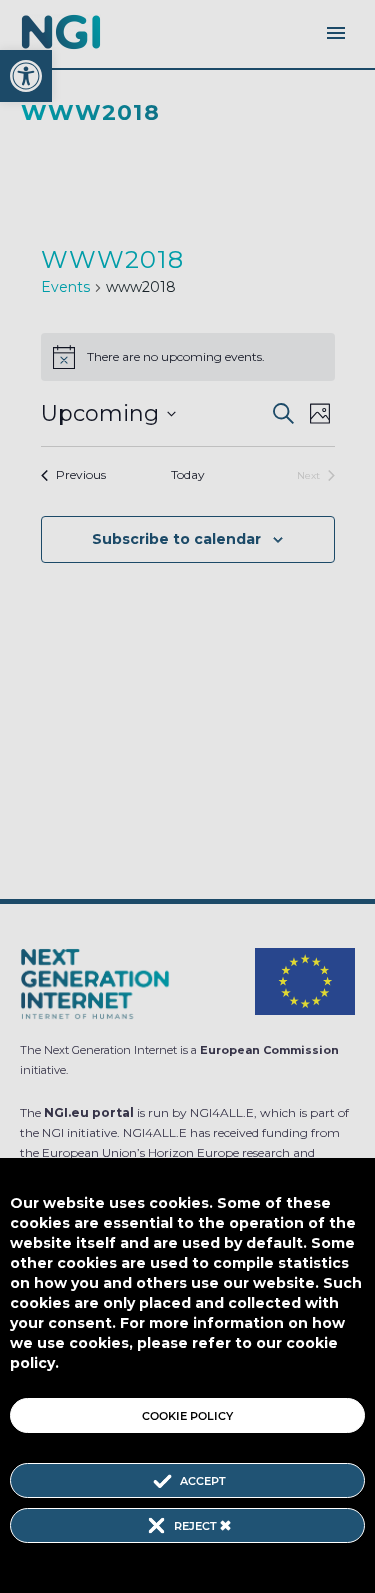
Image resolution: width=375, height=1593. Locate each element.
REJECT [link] (197, 1526)
